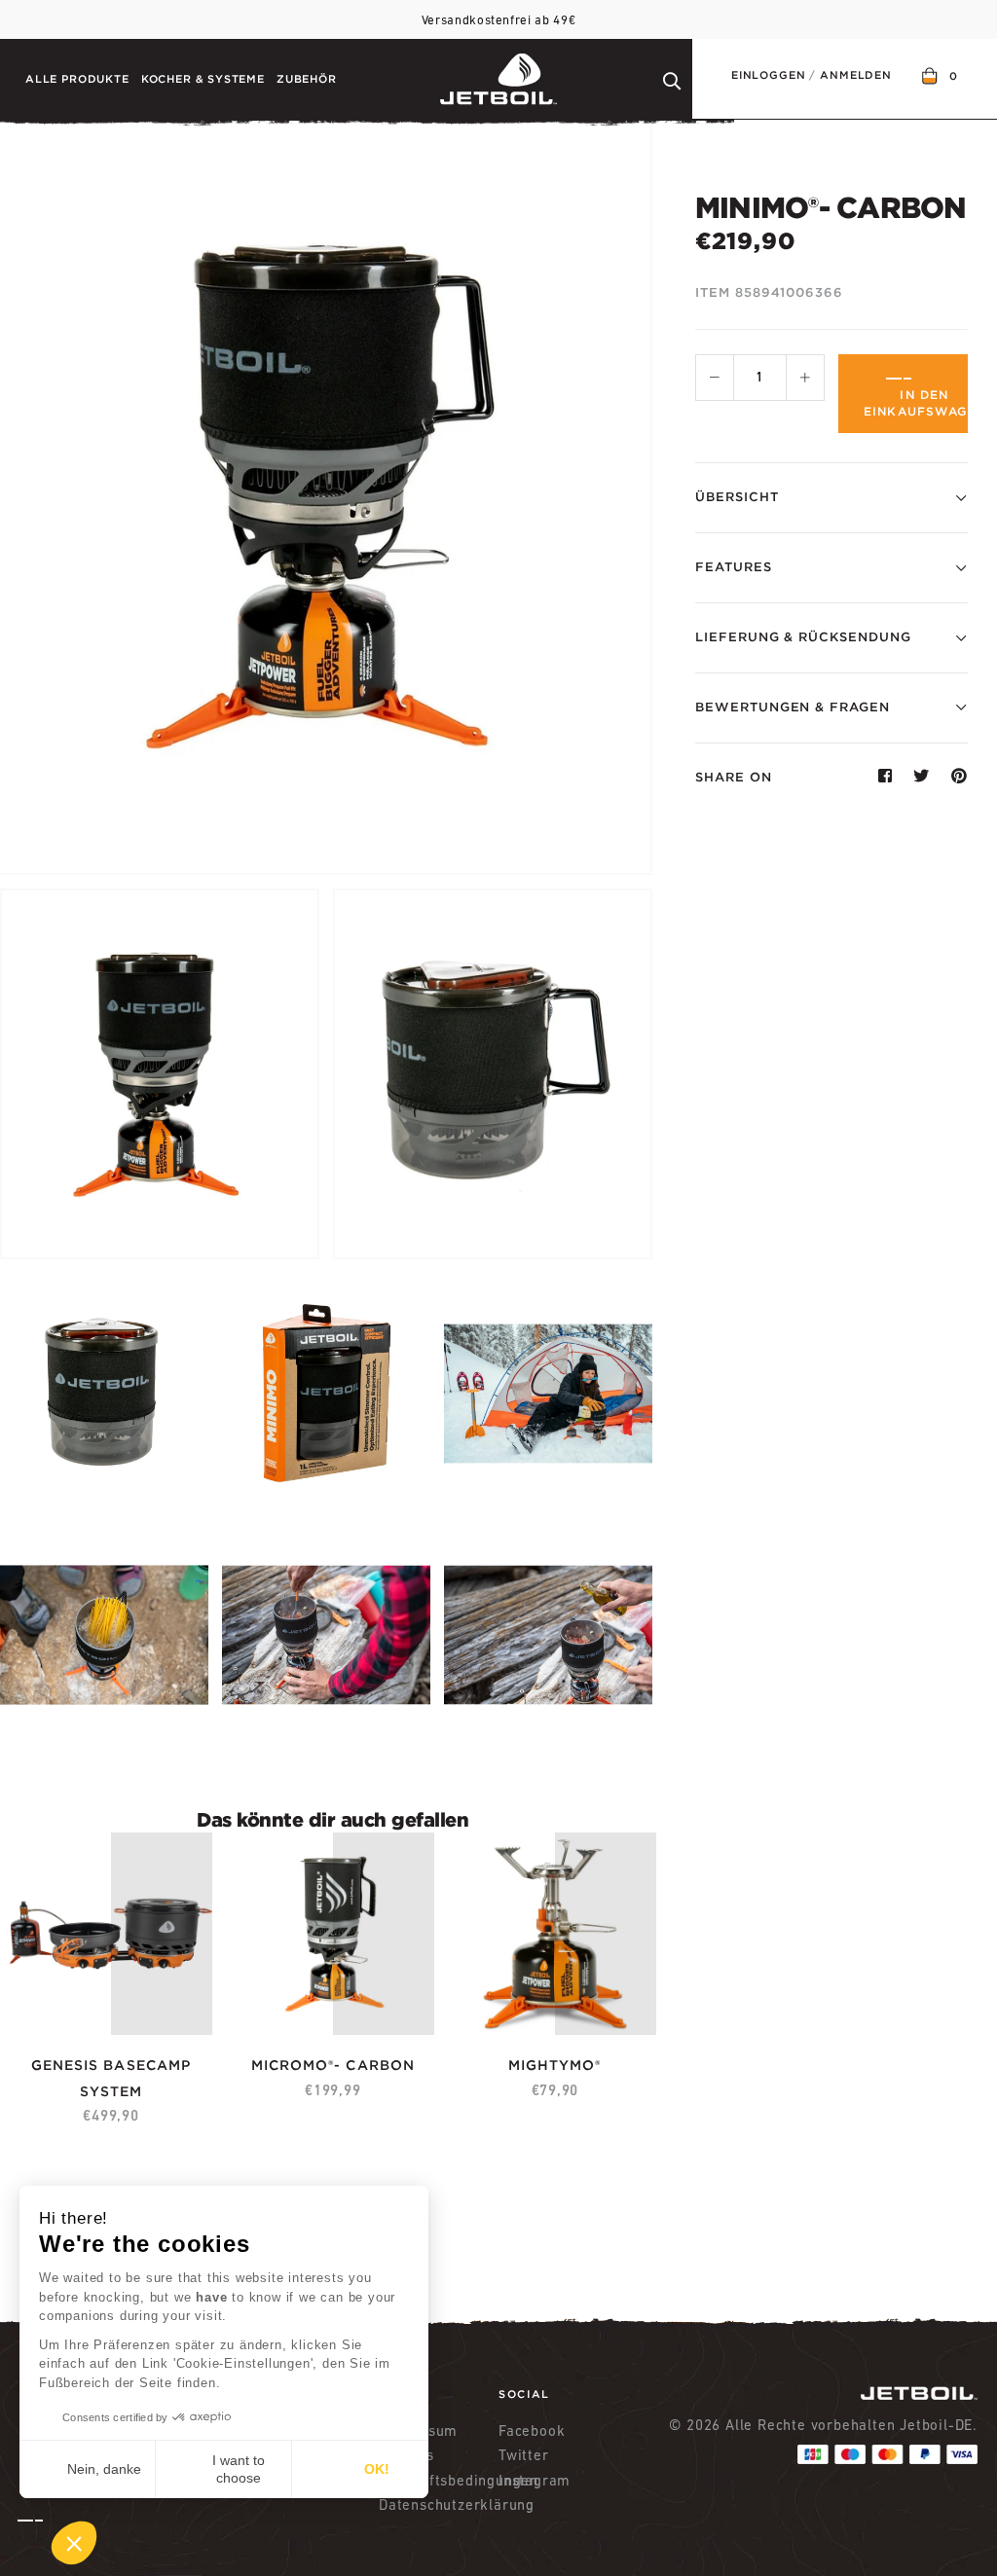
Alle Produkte (77, 79)
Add (128, 2091)
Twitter (524, 2455)
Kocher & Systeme (203, 79)
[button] (57, 2543)
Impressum (418, 2431)
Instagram (535, 2480)
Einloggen (768, 75)
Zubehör (307, 79)
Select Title (74, 2053)
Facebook (532, 2431)
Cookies (406, 2455)
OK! (377, 2469)
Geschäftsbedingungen (439, 2480)
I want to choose (239, 2469)
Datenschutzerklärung (439, 2504)
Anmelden (856, 75)
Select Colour (527, 2053)
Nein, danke (104, 2469)
